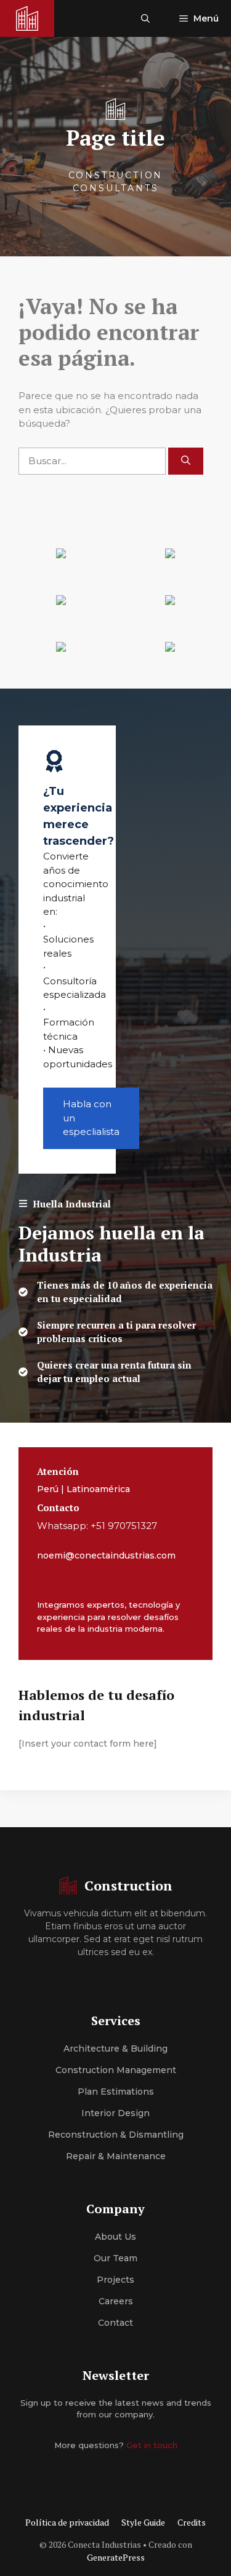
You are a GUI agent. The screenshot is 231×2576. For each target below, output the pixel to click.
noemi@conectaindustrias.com (106, 1555)
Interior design (115, 2113)
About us (115, 2237)
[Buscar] (186, 461)
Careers (116, 2301)
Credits (192, 2522)
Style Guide (143, 2522)
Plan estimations (116, 2092)
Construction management (116, 2070)
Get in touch (152, 2445)
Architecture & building (115, 2049)
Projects (115, 2280)
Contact (115, 2323)
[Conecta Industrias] (27, 18)
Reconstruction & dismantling (116, 2135)
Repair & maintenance (116, 2156)
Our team (115, 2258)
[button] (145, 18)
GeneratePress (116, 2557)
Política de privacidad (67, 2522)
